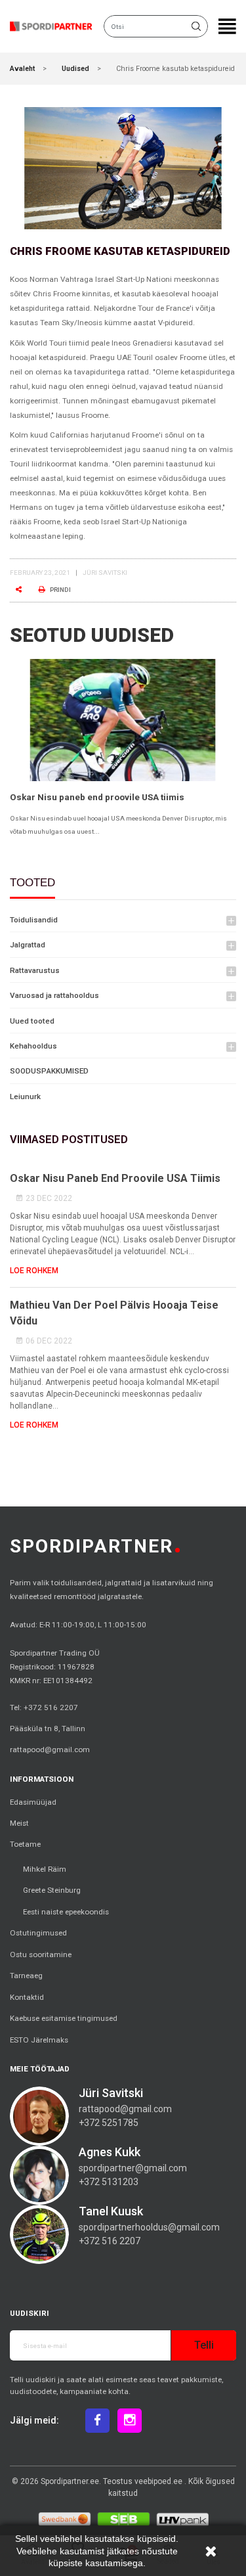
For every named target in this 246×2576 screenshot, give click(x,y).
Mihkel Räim (45, 1869)
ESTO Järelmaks (39, 2040)
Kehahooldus (33, 1046)
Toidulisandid (34, 920)
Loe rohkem (34, 1271)
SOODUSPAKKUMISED (49, 1071)
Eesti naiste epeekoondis (66, 1912)
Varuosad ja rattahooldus (54, 995)
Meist (19, 1823)
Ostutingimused (38, 1933)
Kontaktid (27, 1997)
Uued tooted (32, 1021)
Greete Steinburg (52, 1890)
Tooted (32, 883)
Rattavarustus (35, 970)
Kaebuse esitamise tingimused (64, 2018)
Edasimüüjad (33, 1802)
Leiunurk (25, 1096)
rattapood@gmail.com (50, 1750)
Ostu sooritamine (41, 1955)
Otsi (198, 26)
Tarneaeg (26, 1976)
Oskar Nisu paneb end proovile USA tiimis (97, 797)
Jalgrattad (28, 945)
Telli (204, 2345)
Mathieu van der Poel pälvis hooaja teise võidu (114, 1313)
